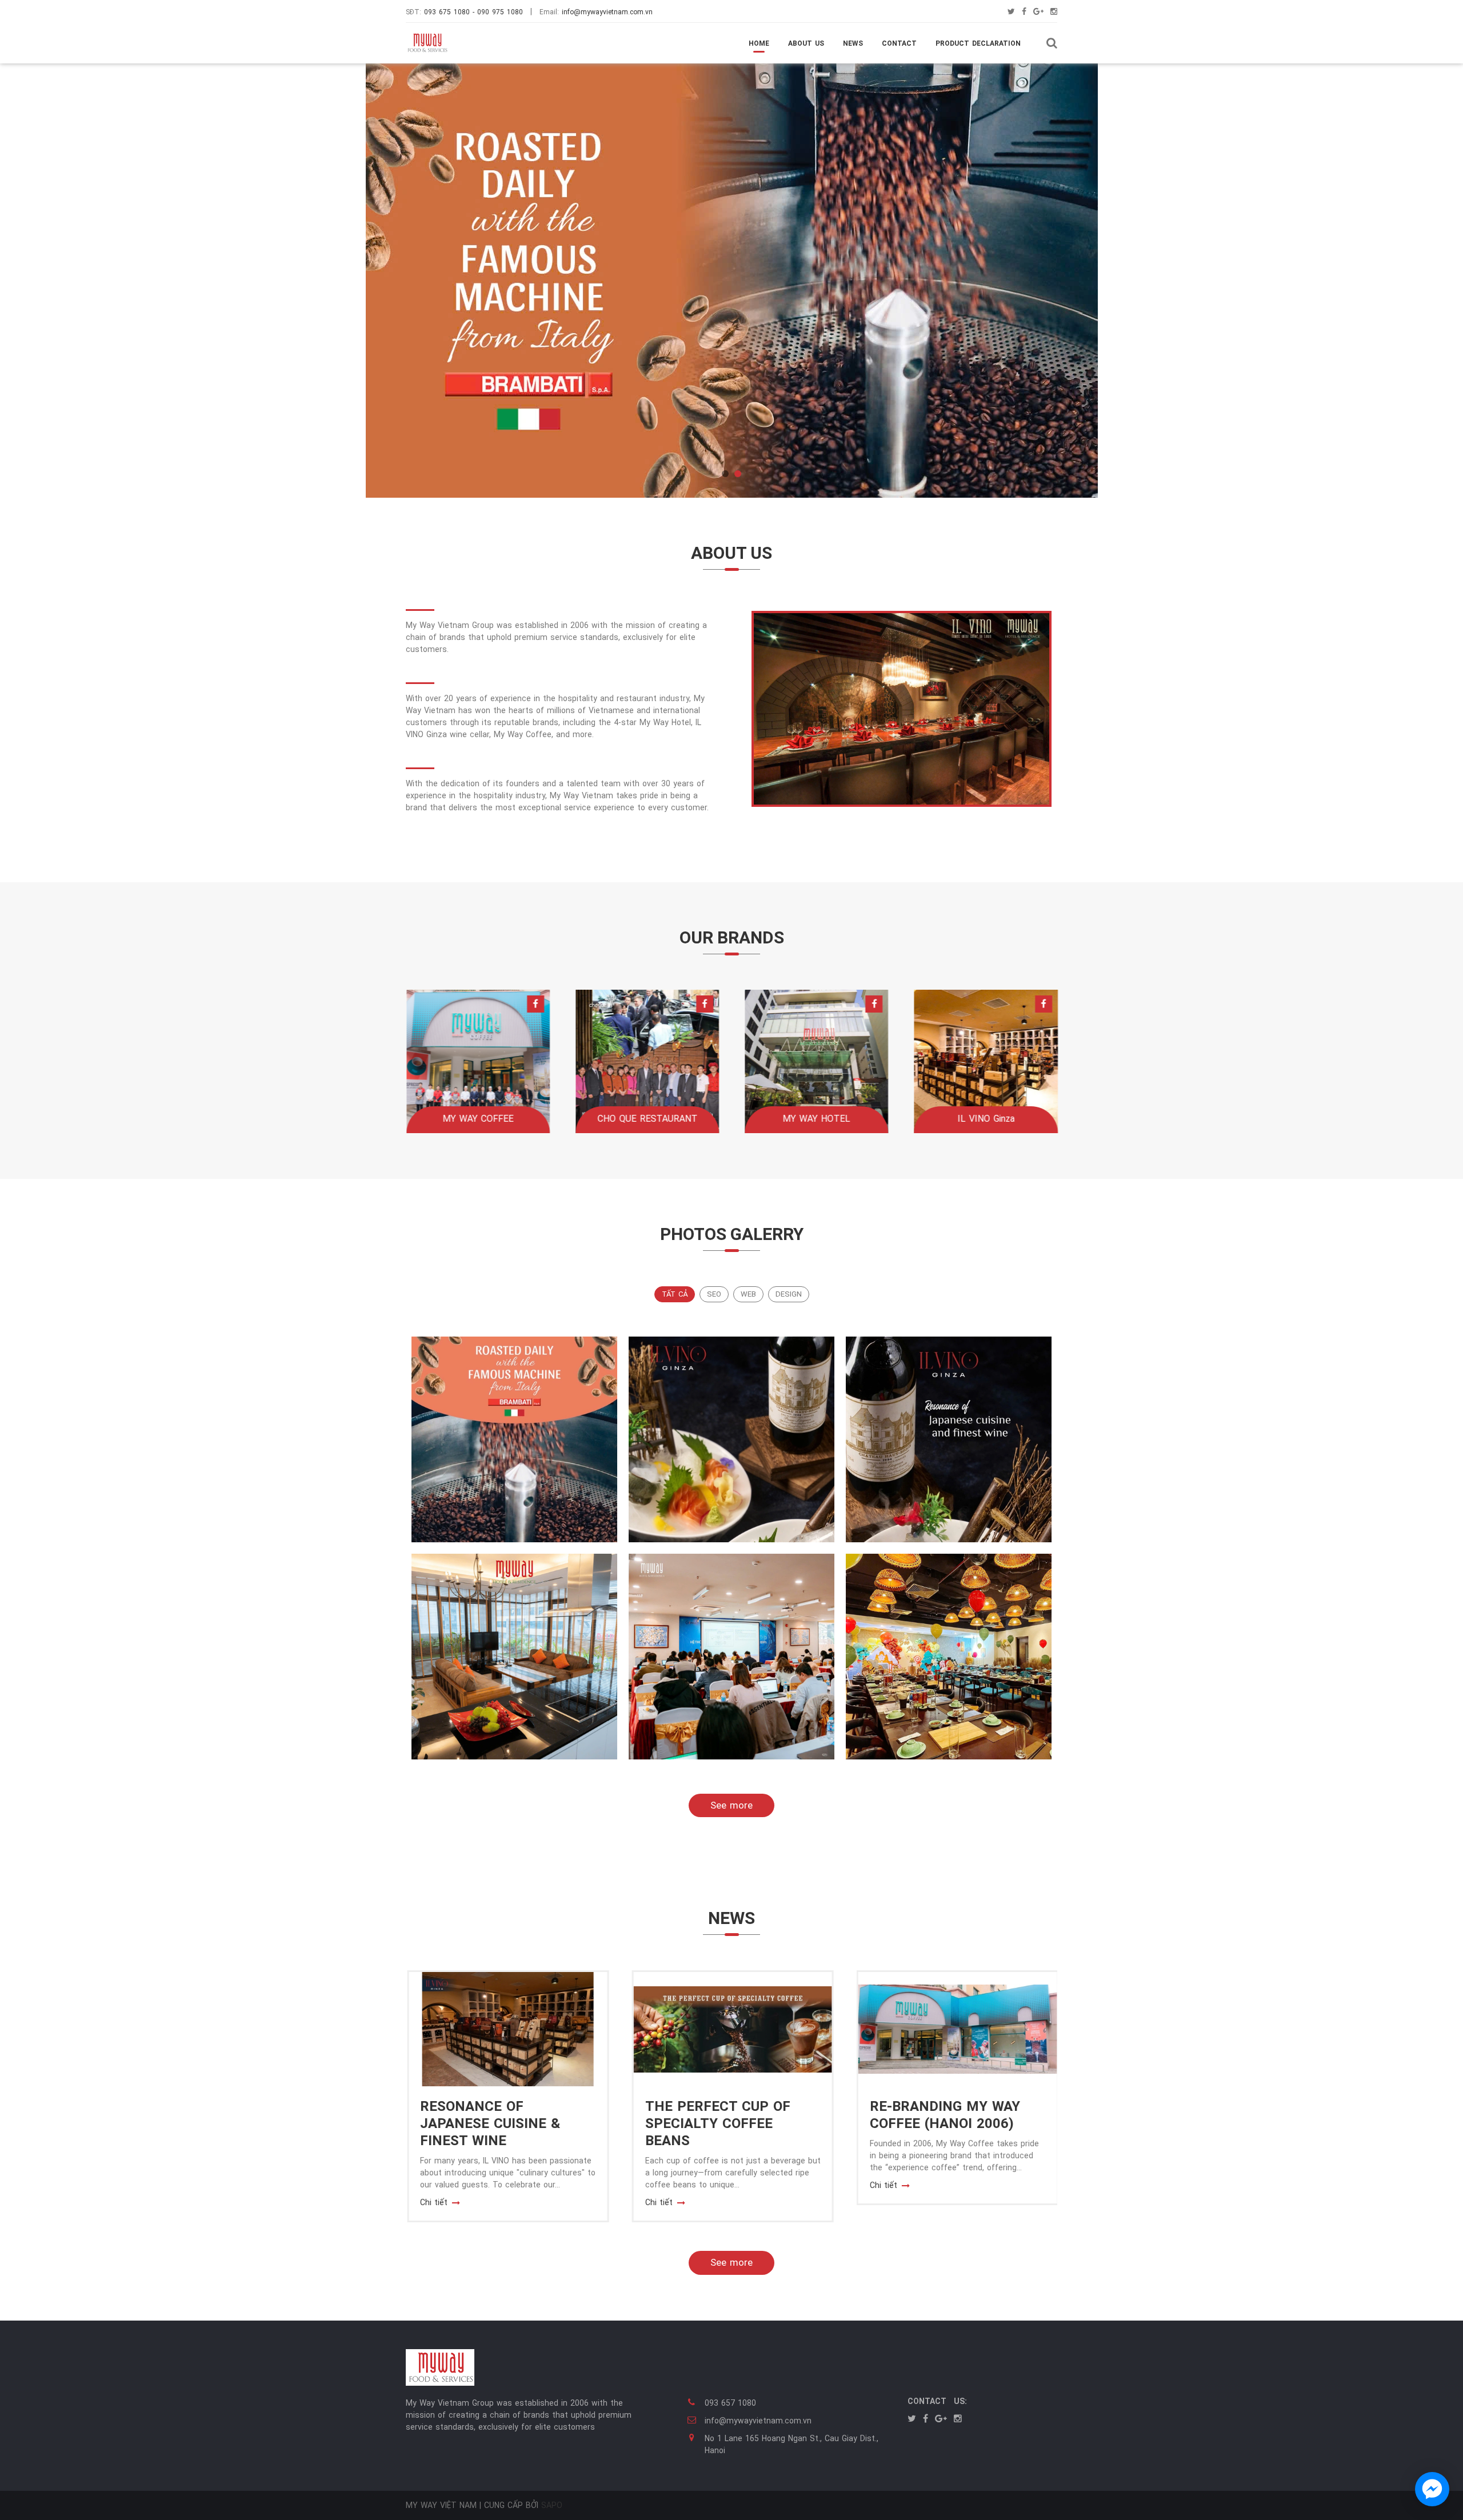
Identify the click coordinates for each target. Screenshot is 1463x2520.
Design (789, 1294)
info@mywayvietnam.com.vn (607, 12)
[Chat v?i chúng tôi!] (1432, 2489)
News (853, 43)
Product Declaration (978, 43)
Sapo (552, 2505)
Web (748, 1294)
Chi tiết (433, 2202)
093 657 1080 (730, 2403)
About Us (806, 43)
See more (731, 1805)
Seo (714, 1294)
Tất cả (675, 1294)
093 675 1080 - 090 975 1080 (473, 12)
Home (759, 43)
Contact (899, 43)
